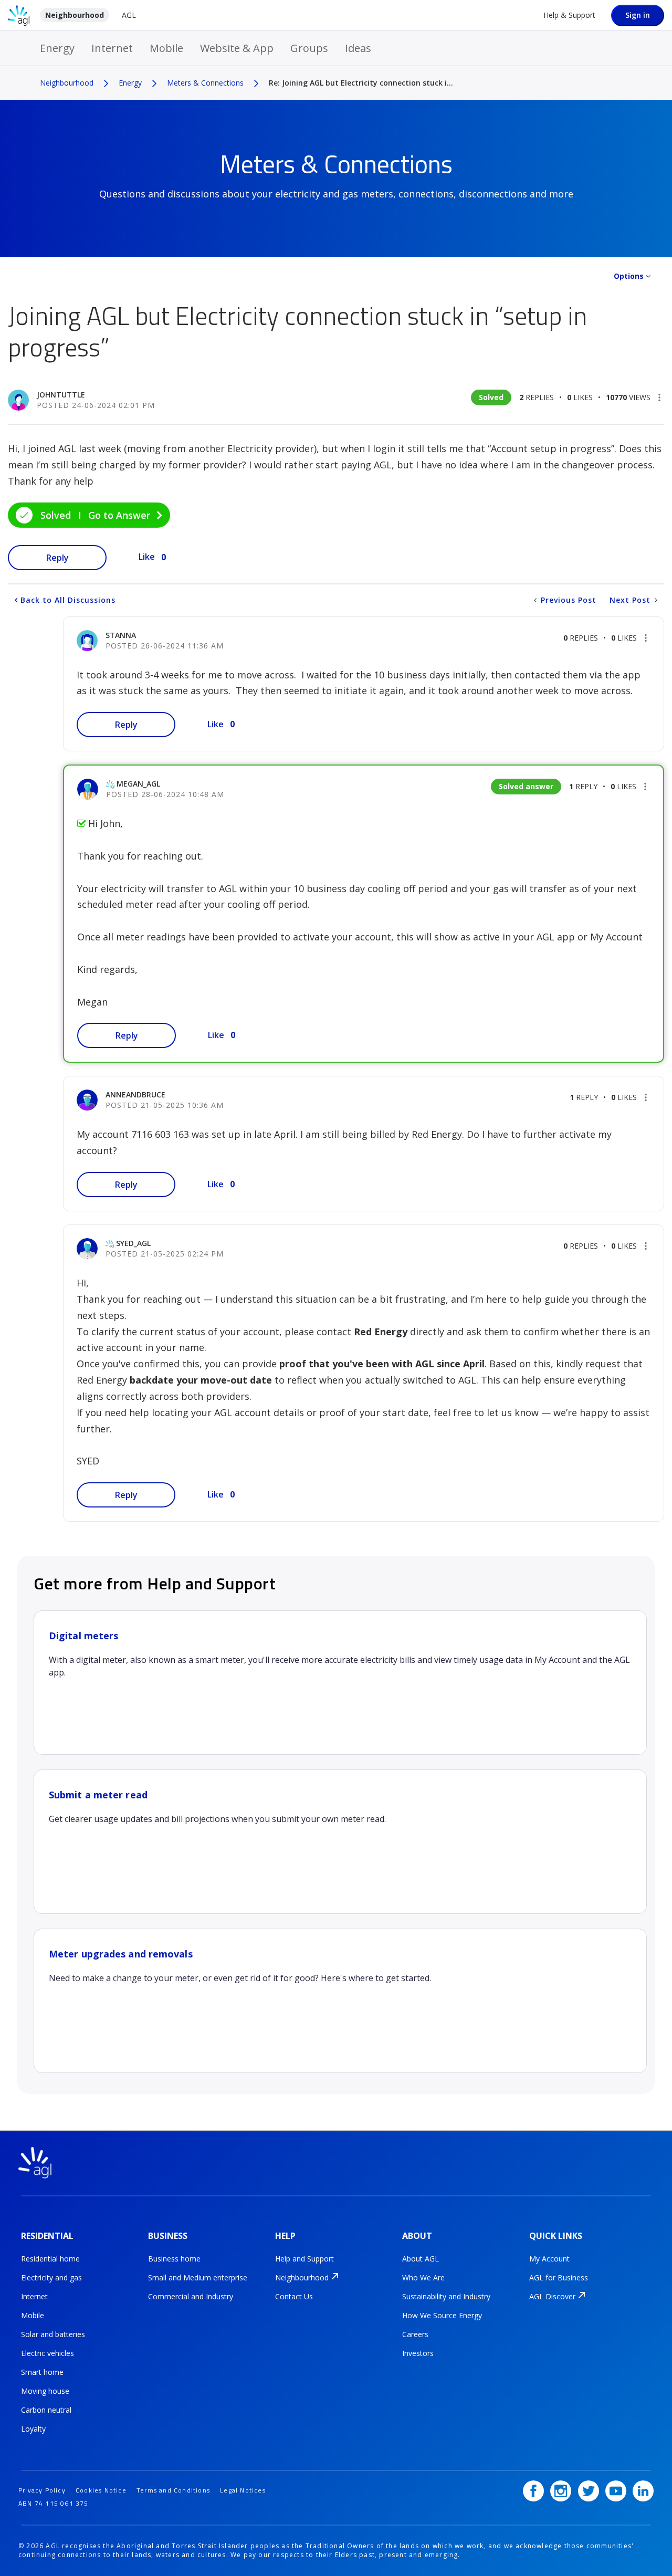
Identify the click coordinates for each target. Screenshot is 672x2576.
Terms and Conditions (173, 2490)
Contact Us (294, 2296)
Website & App (237, 48)
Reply (57, 558)
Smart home (42, 2372)
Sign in (638, 15)
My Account (549, 2259)
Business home (174, 2259)
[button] (659, 397)
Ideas (358, 48)
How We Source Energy (442, 2315)
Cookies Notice (101, 2490)
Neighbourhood (75, 15)
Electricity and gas (51, 2277)
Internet (112, 48)
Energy (57, 48)
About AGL (421, 2259)
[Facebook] (533, 2491)
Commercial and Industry (191, 2296)
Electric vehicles (48, 2353)
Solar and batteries (53, 2334)
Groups (309, 48)
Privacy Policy (42, 2490)
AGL (129, 15)
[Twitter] (589, 2491)
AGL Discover (552, 2296)
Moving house (45, 2391)
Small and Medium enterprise (198, 2277)
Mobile (166, 48)
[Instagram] (561, 2491)
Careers (415, 2334)
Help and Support (304, 2259)
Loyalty (33, 2429)
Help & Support (569, 15)
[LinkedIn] (643, 2491)
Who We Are (423, 2277)
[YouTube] (616, 2491)
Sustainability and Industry (446, 2296)
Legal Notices (243, 2490)
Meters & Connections (205, 83)
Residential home (50, 2259)
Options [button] (629, 276)
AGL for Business (559, 2277)
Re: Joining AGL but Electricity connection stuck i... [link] (361, 83)
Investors (418, 2353)
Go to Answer (119, 515)
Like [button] (147, 557)
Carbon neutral (46, 2410)
